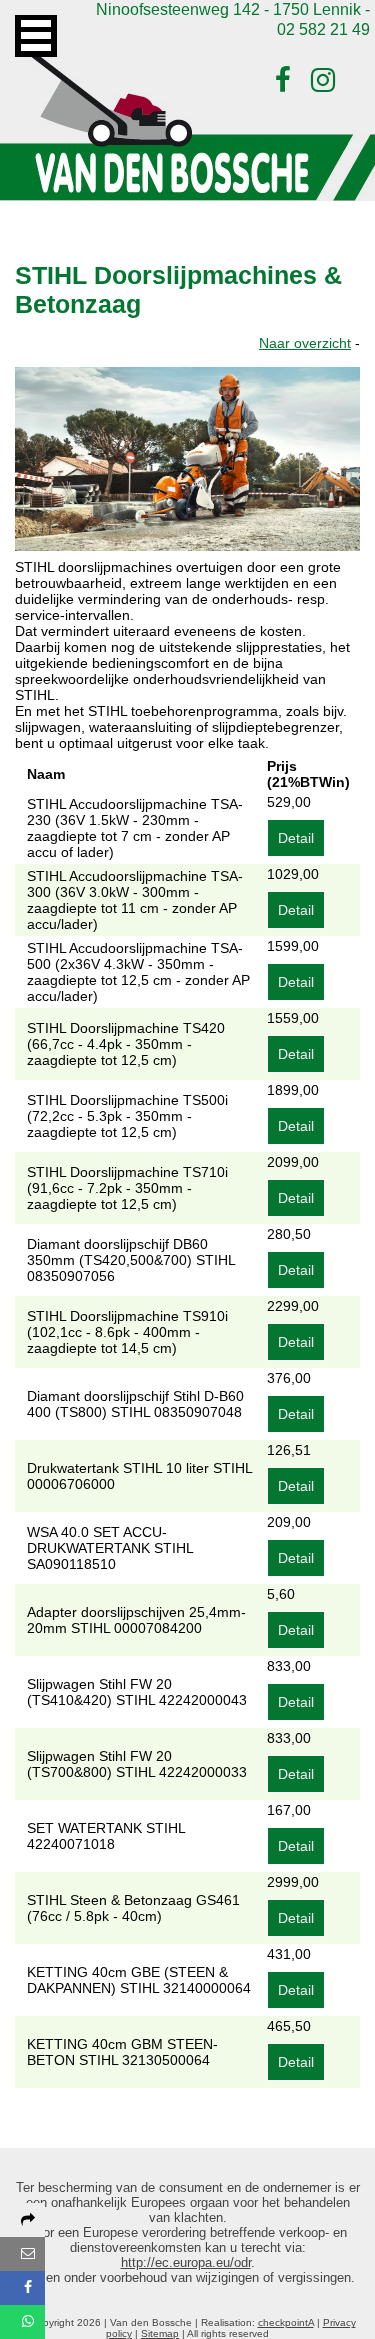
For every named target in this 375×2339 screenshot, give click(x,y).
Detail (296, 838)
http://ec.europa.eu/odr (186, 2262)
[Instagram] (323, 80)
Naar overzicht (305, 343)
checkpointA (286, 2322)
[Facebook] (283, 80)
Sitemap (160, 2333)
